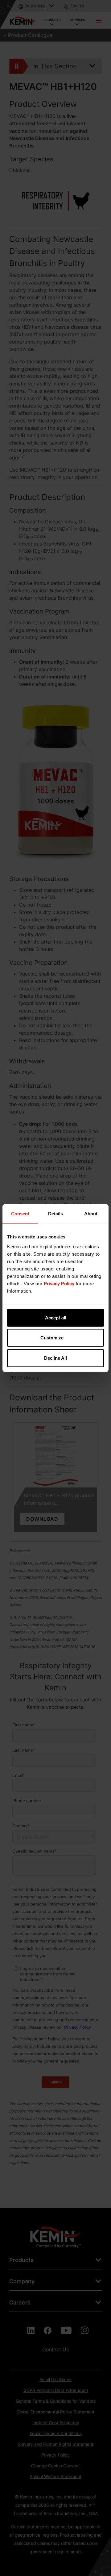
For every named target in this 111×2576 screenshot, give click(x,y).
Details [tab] (55, 1214)
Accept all (56, 1317)
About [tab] (91, 1214)
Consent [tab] (20, 1214)
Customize (52, 1338)
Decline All (55, 1358)
